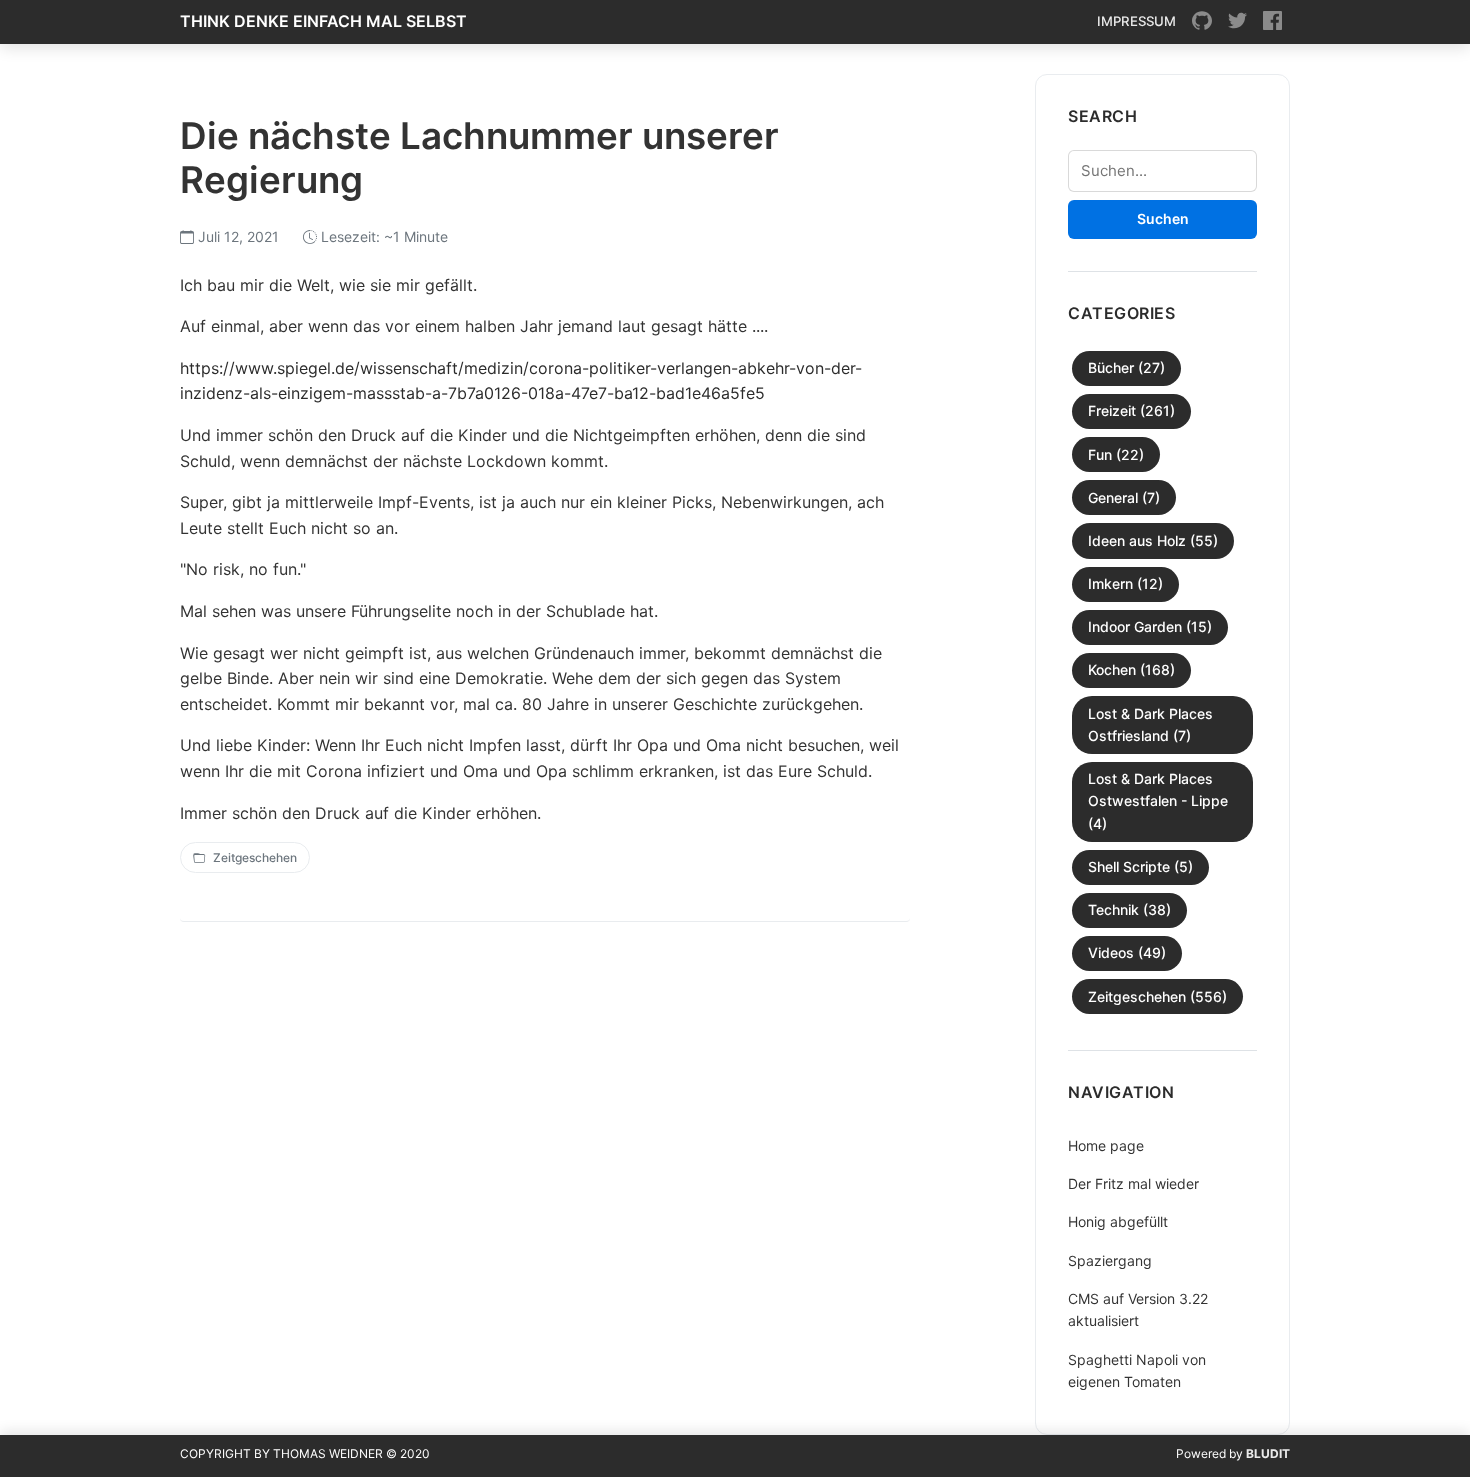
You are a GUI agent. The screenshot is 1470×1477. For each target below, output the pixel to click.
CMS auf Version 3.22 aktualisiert (1138, 1309)
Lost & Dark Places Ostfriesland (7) (1150, 724)
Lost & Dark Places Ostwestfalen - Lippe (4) (1158, 801)
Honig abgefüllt (1118, 1221)
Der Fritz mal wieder (1133, 1183)
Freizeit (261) (1131, 410)
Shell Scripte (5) (1140, 866)
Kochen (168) (1131, 669)
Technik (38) (1129, 909)
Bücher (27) (1126, 367)
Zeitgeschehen (255, 857)
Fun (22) (1116, 454)
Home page (1106, 1145)
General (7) (1124, 497)
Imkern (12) (1125, 583)
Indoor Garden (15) (1150, 626)
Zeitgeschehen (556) (1157, 996)
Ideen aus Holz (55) (1153, 540)
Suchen (1163, 218)
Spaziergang (1110, 1260)
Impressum (1136, 21)
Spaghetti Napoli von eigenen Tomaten (1137, 1370)
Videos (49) (1127, 952)
